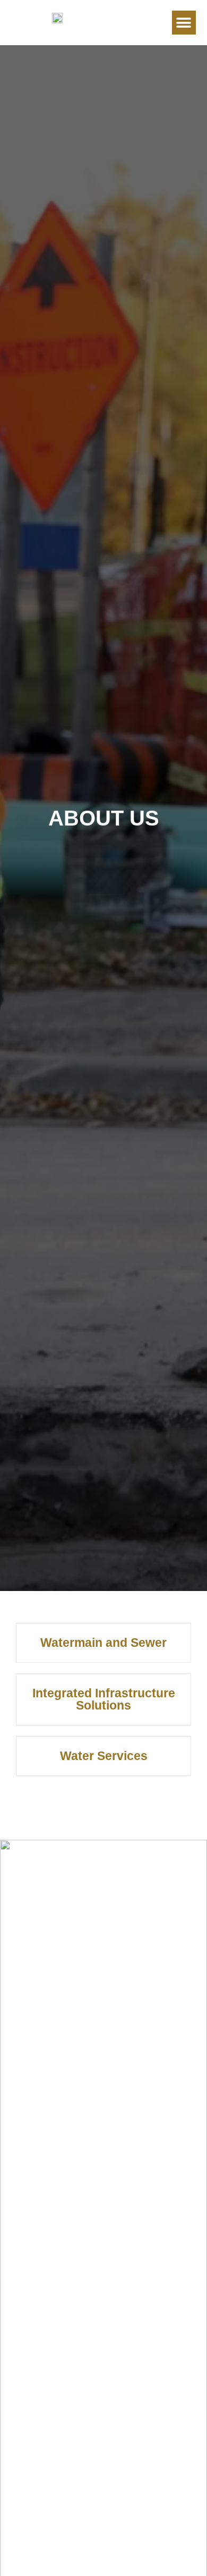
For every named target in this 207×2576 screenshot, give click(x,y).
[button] (184, 23)
